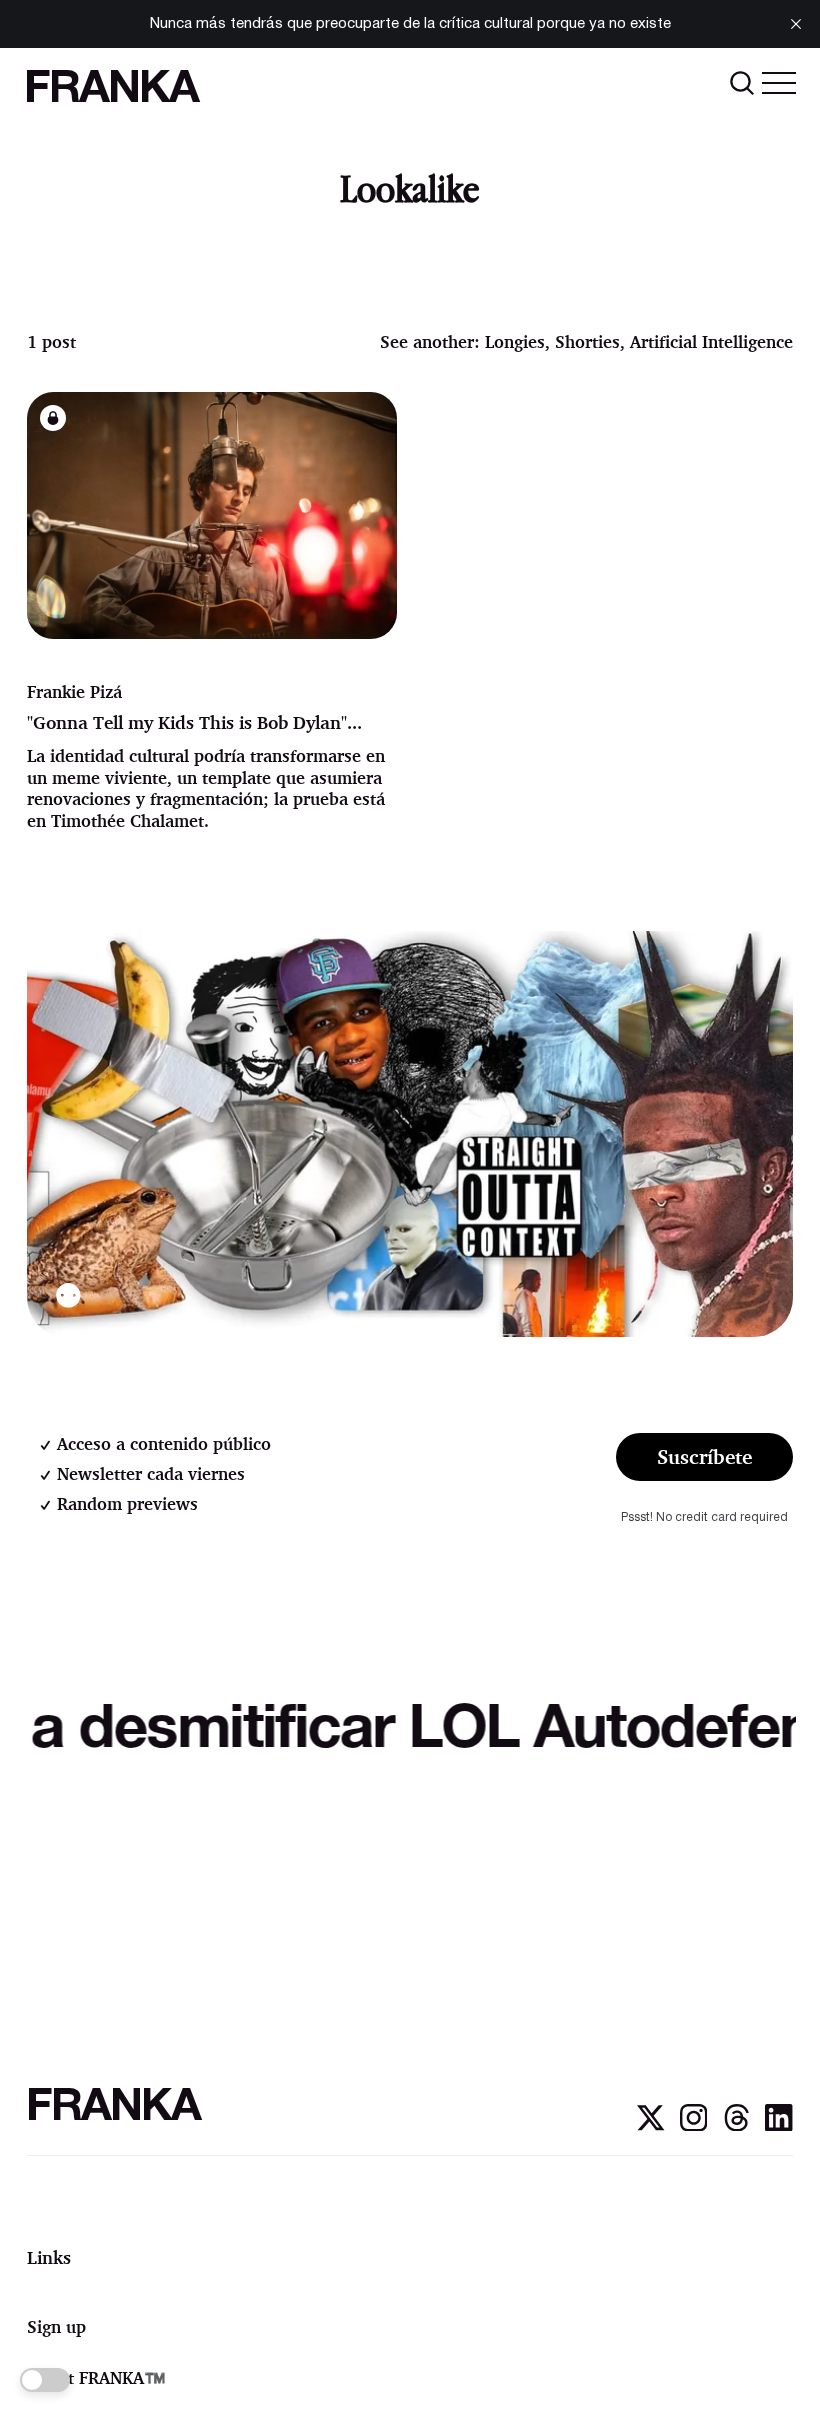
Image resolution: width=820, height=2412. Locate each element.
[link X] (650, 2126)
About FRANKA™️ (96, 2377)
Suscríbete (704, 1456)
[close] (796, 24)
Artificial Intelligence (711, 341)
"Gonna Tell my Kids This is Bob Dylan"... (194, 722)
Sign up (56, 2326)
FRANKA (111, 90)
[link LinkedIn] (778, 2126)
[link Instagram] (693, 2126)
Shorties (587, 341)
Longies (515, 341)
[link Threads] (736, 2126)
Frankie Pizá (74, 692)
